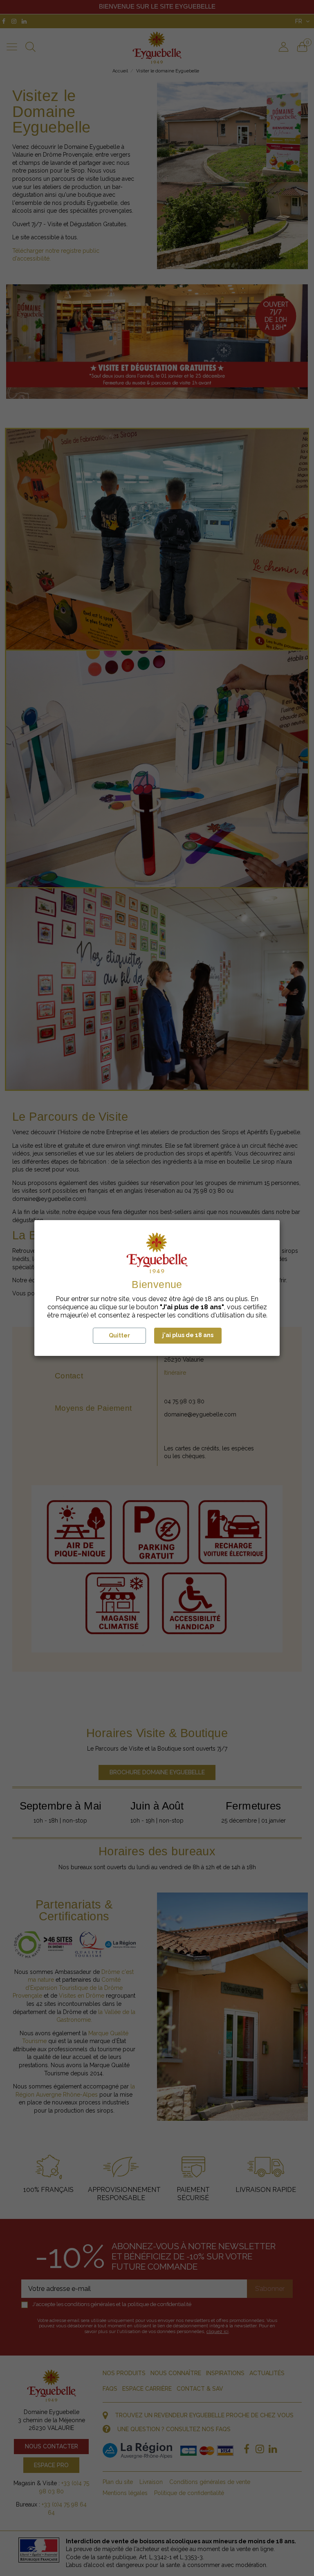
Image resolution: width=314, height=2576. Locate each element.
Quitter (119, 1335)
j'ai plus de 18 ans (188, 1335)
